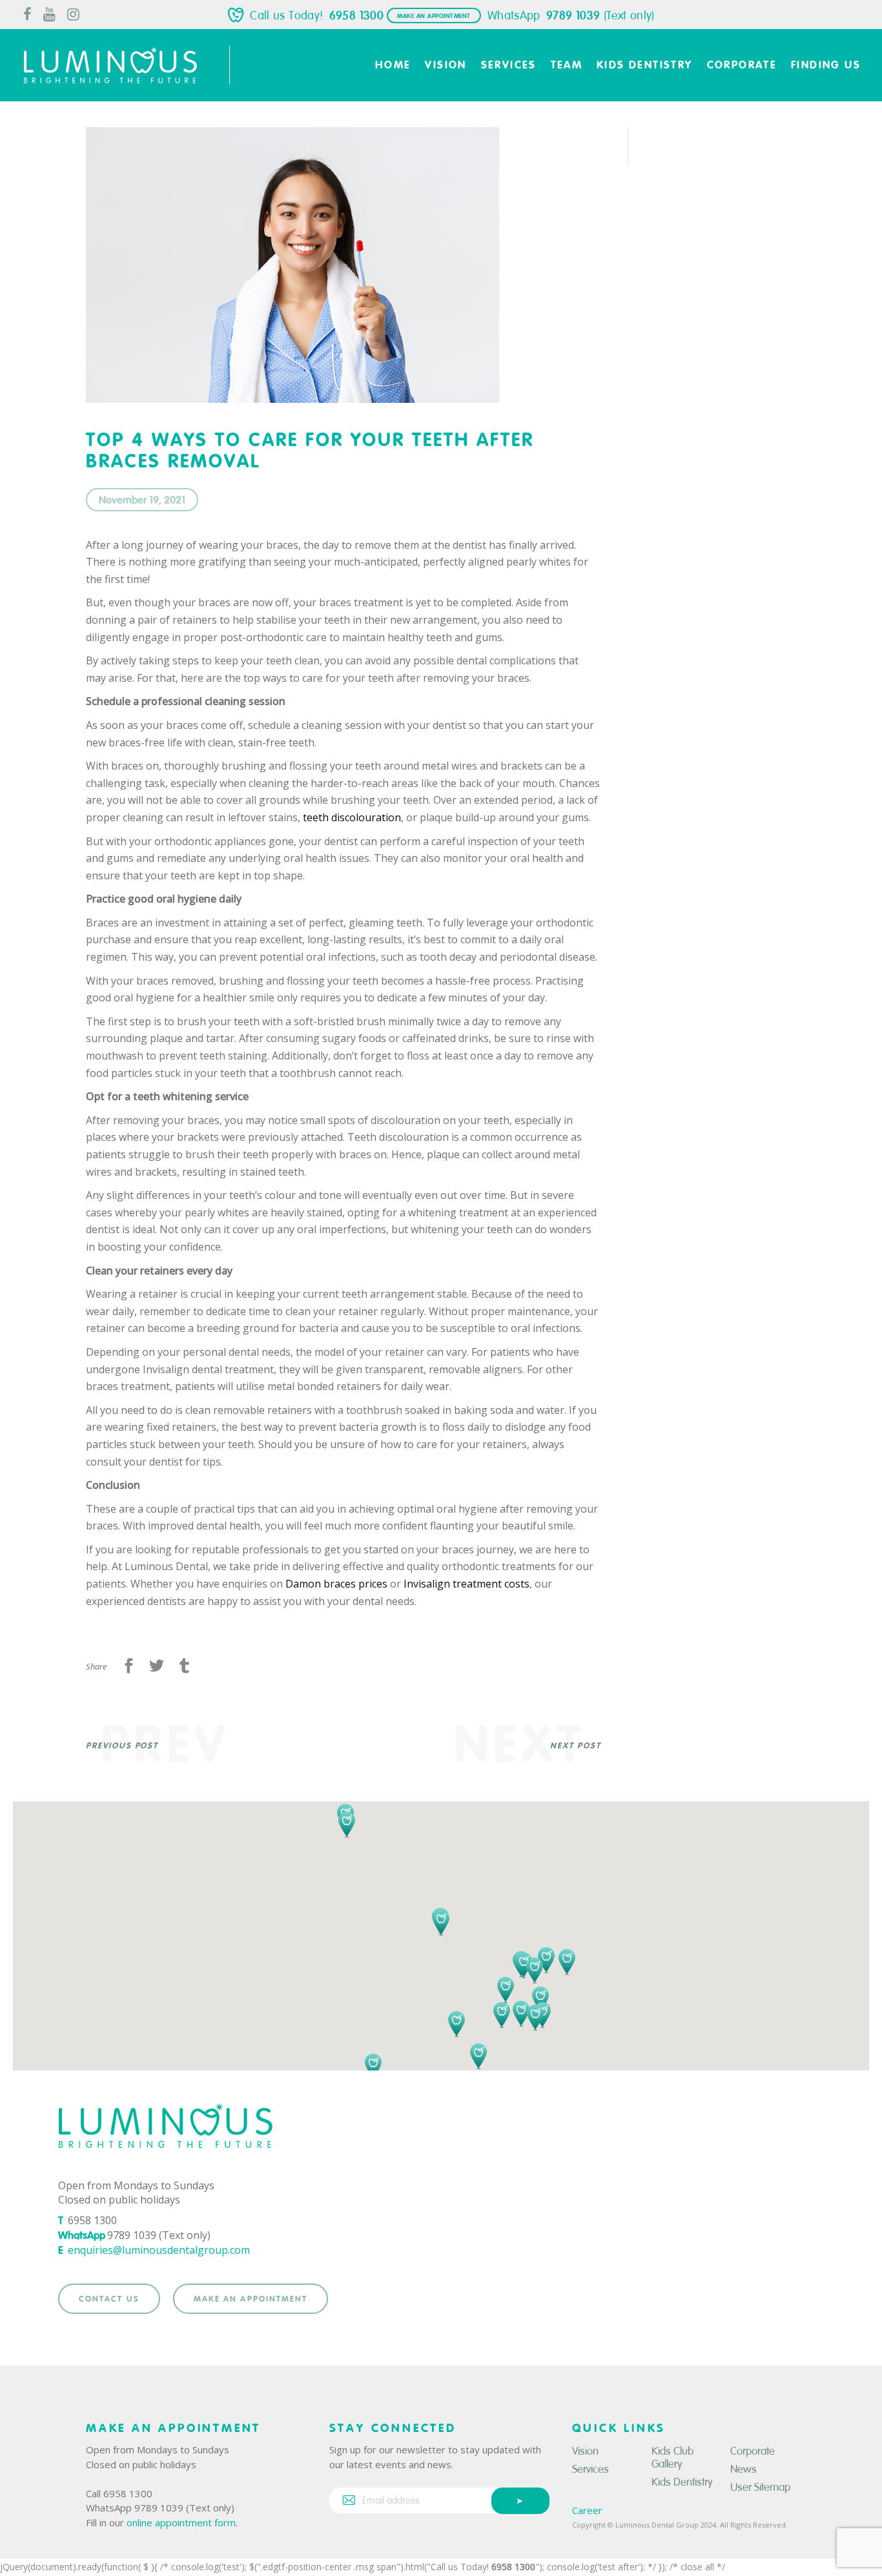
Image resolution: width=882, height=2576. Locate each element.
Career (587, 2510)
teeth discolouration (352, 817)
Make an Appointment (434, 16)
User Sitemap (760, 2487)
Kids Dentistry (682, 2482)
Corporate (753, 2451)
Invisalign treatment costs (467, 1584)
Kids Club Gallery (672, 2458)
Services (590, 2469)
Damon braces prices (336, 1584)
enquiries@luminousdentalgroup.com (159, 2250)
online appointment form (181, 2522)
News (744, 2469)
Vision (585, 2451)
